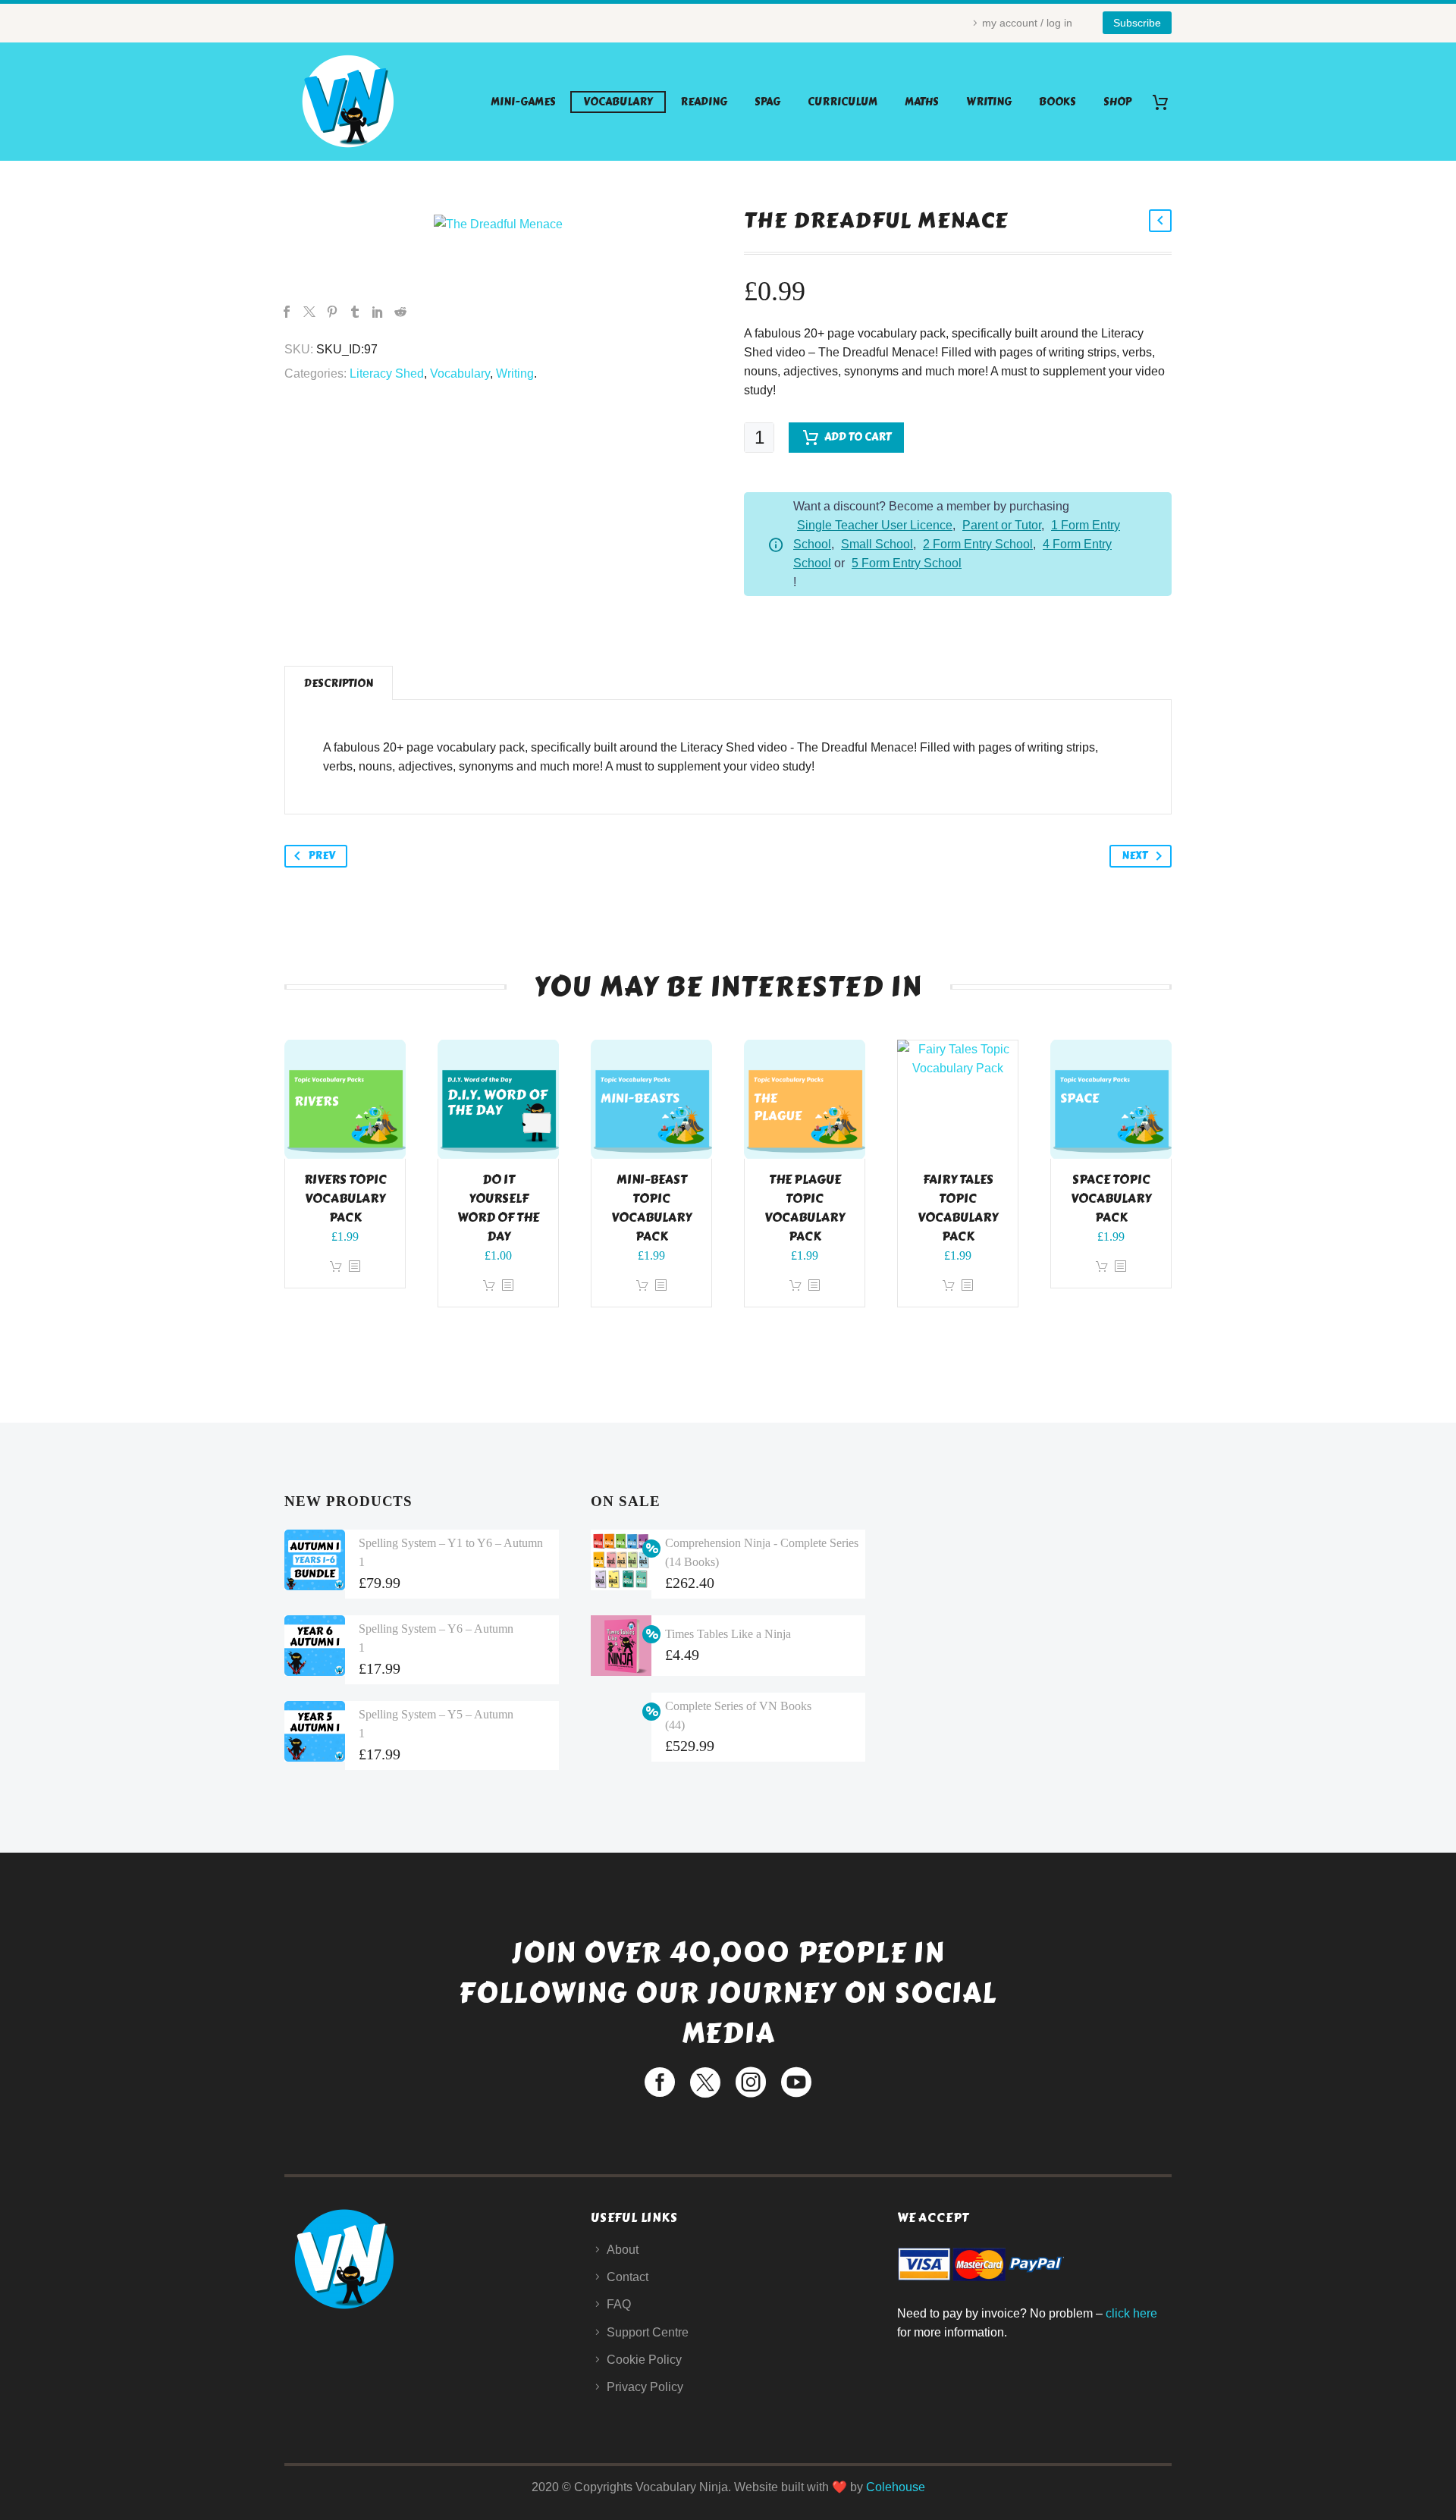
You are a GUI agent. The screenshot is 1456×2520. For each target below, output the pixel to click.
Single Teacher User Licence (875, 525)
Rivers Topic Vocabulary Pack (345, 1199)
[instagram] (751, 2082)
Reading (704, 102)
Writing (989, 102)
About (623, 2250)
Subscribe (1137, 23)
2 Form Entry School (978, 544)
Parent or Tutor (1002, 525)
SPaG (767, 102)
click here (1131, 2313)
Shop (1117, 102)
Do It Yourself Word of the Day (498, 1208)
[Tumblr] (355, 312)
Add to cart (858, 437)
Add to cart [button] (336, 1267)
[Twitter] (309, 312)
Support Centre (648, 2332)
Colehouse (896, 2487)
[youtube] (796, 2082)
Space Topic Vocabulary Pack (1111, 1199)
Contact (628, 2277)
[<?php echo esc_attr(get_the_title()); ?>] (354, 1267)
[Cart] (1166, 102)
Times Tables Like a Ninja (728, 1634)
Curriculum (843, 102)
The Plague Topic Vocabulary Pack (805, 1208)
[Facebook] (287, 312)
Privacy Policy (645, 2387)
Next (1134, 856)
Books (1057, 102)
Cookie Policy (644, 2360)
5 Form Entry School (907, 563)
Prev (322, 856)
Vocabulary (618, 102)
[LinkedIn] (378, 312)
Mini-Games (523, 102)
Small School (877, 544)
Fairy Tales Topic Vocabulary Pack (958, 1208)
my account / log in (1027, 23)
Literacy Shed (387, 373)
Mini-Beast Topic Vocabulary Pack (651, 1208)
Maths (922, 102)
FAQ (619, 2304)
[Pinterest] (332, 312)
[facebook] (660, 2082)
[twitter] (705, 2082)
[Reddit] (400, 312)
